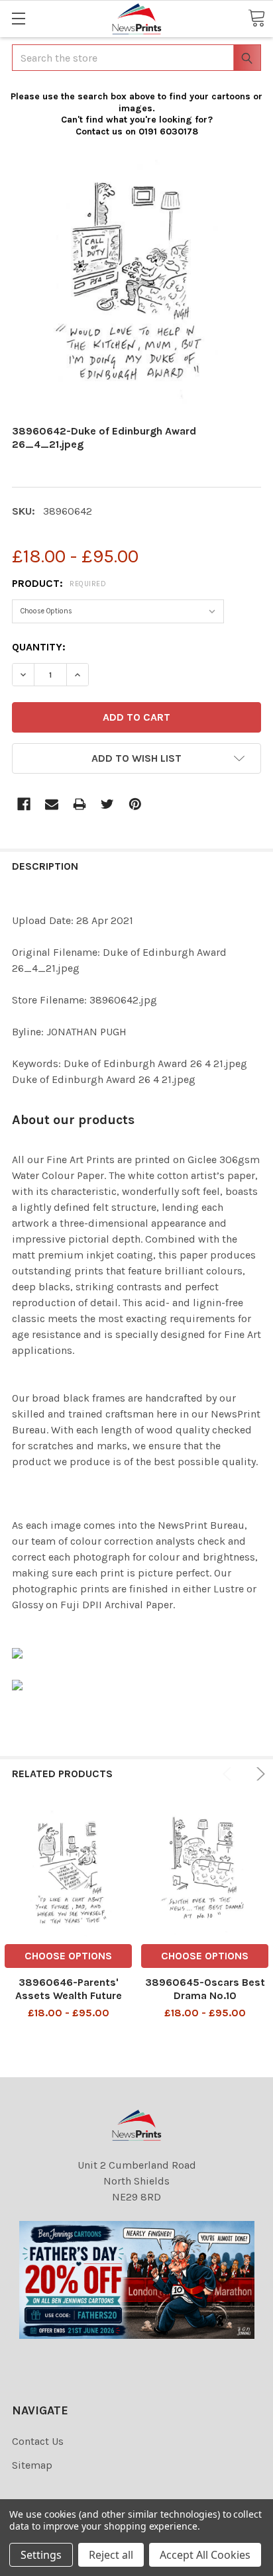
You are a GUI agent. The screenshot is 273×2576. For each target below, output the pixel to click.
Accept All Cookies (205, 2555)
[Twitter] (107, 804)
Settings (41, 2555)
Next (258, 1774)
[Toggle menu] (18, 18)
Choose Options (68, 1956)
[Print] (80, 804)
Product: (59, 583)
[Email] (52, 804)
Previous (229, 1774)
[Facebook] (24, 804)
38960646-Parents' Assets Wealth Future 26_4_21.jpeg (69, 1995)
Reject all (111, 2555)
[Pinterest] (135, 804)
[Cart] (256, 18)
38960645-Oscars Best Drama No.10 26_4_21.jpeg (205, 1995)
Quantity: (39, 647)
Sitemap (32, 2465)
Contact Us (38, 2441)
